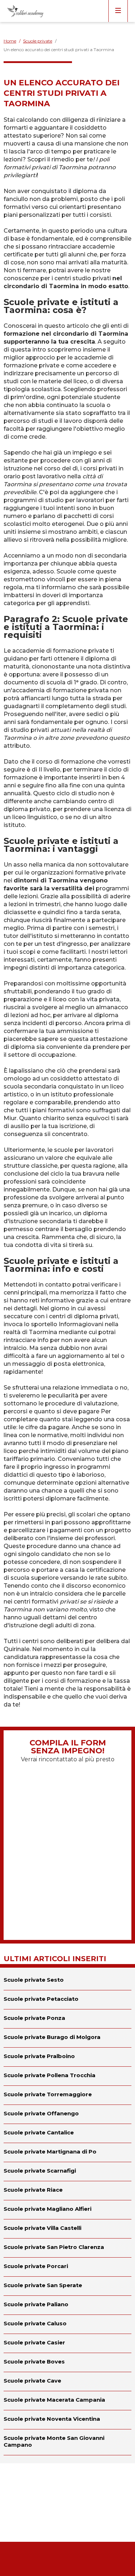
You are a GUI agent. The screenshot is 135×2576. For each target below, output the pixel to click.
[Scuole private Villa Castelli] (67, 2229)
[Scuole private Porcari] (67, 2267)
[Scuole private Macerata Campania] (67, 2401)
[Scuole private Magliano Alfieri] (67, 2210)
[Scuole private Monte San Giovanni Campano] (67, 2442)
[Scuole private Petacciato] (67, 2000)
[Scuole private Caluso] (67, 2324)
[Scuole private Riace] (67, 2191)
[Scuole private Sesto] (67, 1979)
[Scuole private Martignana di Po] (67, 2152)
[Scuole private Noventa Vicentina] (67, 2420)
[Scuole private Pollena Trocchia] (67, 2076)
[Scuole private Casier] (67, 2343)
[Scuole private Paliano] (67, 2305)
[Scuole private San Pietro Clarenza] (67, 2248)
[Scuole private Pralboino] (67, 2057)
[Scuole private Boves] (67, 2362)
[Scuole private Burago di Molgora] (67, 2038)
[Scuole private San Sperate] (67, 2286)
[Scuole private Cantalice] (67, 2133)
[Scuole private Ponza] (67, 2019)
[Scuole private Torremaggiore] (67, 2095)
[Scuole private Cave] (67, 2382)
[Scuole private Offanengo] (67, 2114)
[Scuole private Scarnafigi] (67, 2172)
